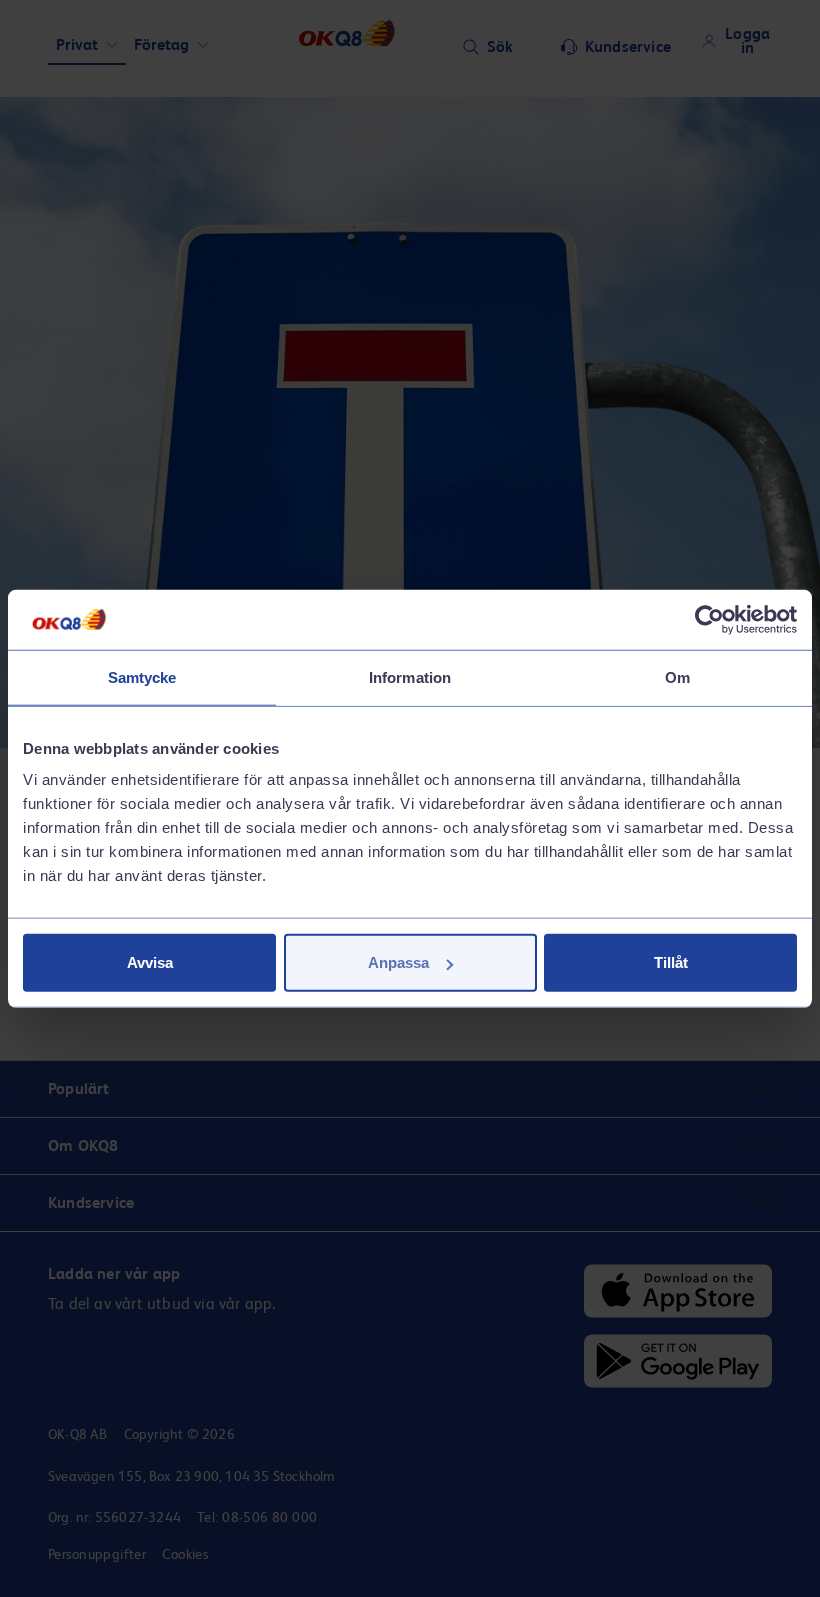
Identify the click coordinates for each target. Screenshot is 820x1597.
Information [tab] (410, 676)
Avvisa (150, 962)
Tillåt (671, 962)
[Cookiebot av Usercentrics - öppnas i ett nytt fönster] (709, 619)
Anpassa (398, 962)
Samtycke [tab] (142, 676)
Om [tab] (677, 676)
